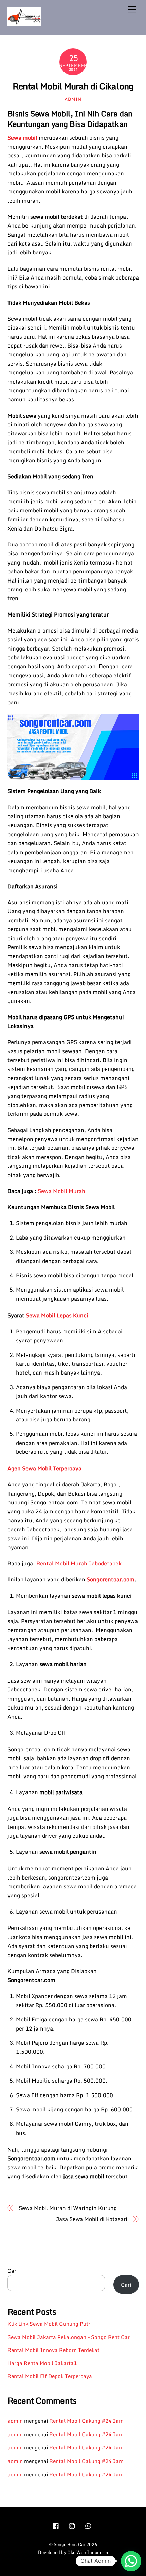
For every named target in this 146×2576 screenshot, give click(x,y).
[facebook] (56, 2525)
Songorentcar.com (111, 1579)
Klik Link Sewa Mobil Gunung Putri (50, 2324)
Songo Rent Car (69, 2544)
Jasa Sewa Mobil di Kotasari (92, 2219)
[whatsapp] (89, 2525)
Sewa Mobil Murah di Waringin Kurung (68, 2208)
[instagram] (72, 2525)
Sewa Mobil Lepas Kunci (57, 1315)
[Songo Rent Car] (24, 23)
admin (73, 99)
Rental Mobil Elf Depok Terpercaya (50, 2376)
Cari (13, 2271)
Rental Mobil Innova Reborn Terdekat (53, 2350)
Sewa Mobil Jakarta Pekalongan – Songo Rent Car (69, 2337)
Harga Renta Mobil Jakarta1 (42, 2363)
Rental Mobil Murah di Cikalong (73, 86)
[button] (131, 2561)
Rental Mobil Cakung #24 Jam (86, 2421)
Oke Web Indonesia (88, 2552)
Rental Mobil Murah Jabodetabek (79, 1563)
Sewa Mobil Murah (61, 1191)
